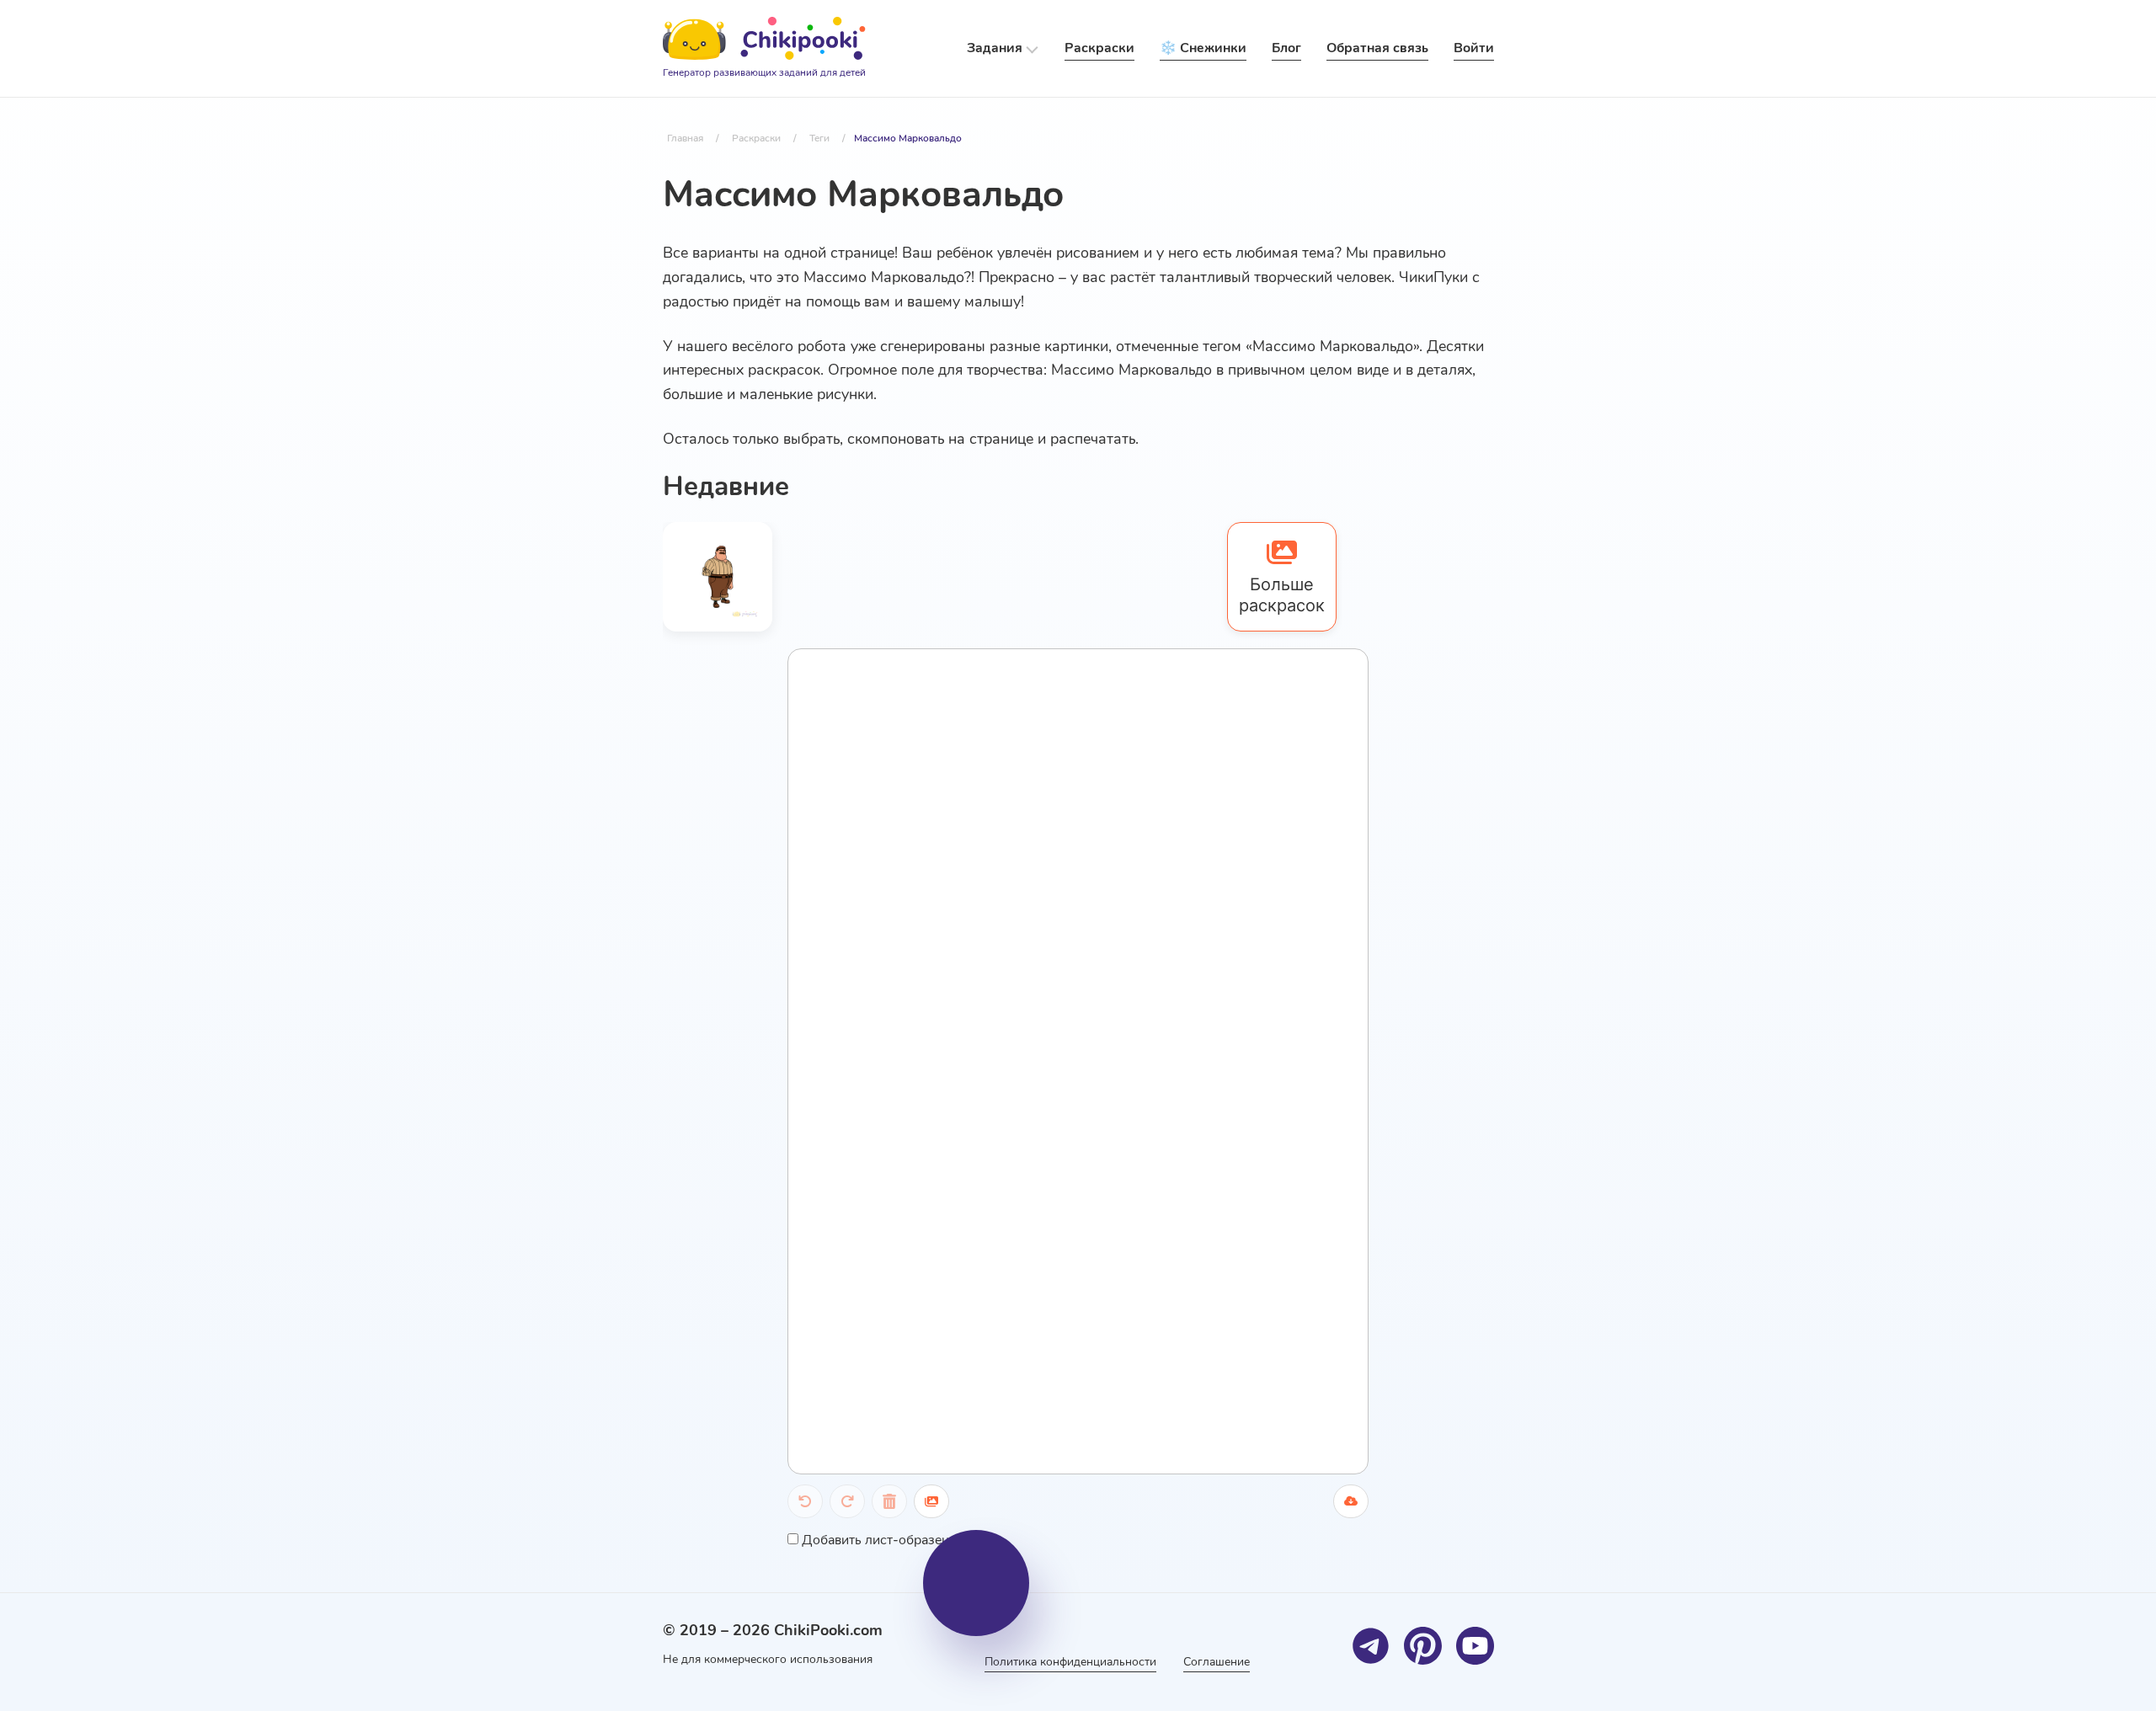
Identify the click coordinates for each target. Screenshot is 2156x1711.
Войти (1474, 48)
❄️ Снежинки (1203, 48)
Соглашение (1217, 1662)
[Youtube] (1475, 1646)
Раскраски (1099, 48)
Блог (1286, 48)
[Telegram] (1371, 1646)
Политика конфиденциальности (1070, 1662)
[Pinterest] (1423, 1646)
